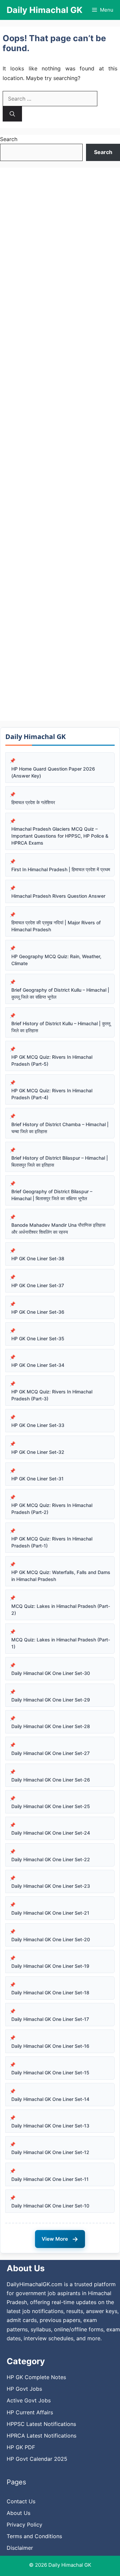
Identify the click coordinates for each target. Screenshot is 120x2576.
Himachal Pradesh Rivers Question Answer (58, 896)
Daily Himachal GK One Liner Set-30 (51, 1673)
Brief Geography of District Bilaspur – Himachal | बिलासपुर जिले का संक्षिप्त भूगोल (52, 1195)
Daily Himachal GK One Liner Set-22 (51, 1859)
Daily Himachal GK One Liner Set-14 (50, 2099)
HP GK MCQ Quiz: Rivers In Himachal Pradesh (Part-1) (52, 1542)
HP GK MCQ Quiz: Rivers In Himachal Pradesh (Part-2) (52, 1509)
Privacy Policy (24, 2525)
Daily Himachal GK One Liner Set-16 (50, 2046)
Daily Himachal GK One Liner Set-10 (50, 2206)
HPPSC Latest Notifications (41, 2424)
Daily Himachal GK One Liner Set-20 (51, 1939)
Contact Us (21, 2501)
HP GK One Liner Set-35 (38, 1338)
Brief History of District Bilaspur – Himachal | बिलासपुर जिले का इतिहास (60, 1161)
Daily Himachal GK (44, 10)
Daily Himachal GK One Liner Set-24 (51, 1833)
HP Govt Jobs (24, 2389)
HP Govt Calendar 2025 (37, 2459)
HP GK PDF (21, 2447)
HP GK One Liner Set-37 (38, 1285)
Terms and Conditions (34, 2536)
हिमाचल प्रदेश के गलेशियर (33, 802)
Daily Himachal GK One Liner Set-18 (50, 1993)
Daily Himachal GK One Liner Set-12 (50, 2152)
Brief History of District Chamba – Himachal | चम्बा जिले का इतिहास (60, 1128)
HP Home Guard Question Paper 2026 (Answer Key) (53, 772)
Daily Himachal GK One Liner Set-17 (50, 2019)
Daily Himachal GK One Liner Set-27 (50, 1753)
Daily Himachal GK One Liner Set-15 (50, 2073)
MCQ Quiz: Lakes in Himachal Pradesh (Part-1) (61, 1643)
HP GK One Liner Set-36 (38, 1312)
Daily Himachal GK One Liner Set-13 (50, 2126)
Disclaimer (20, 2548)
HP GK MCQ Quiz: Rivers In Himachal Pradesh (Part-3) (52, 1395)
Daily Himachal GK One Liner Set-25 (51, 1806)
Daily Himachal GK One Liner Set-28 (51, 1726)
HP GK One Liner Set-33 (38, 1425)
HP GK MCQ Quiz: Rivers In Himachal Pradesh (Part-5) (52, 1060)
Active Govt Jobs (29, 2400)
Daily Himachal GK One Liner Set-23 (51, 1886)
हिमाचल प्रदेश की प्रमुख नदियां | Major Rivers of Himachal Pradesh (56, 926)
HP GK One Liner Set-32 (38, 1452)
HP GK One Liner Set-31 (37, 1479)
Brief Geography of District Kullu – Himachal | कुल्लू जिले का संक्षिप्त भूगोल (60, 993)
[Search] (12, 114)
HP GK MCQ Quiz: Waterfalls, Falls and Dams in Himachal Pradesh (61, 1576)
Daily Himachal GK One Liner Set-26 (51, 1780)
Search (9, 139)
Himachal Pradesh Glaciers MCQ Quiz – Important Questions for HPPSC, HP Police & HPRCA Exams (60, 836)
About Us (18, 2513)
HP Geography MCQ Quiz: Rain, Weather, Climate (56, 960)
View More (60, 2239)
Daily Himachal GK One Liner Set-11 (50, 2179)
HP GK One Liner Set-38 (38, 1258)
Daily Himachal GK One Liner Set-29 (51, 1700)
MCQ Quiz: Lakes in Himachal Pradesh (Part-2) (61, 1610)
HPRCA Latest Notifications (41, 2436)
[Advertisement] (60, 444)
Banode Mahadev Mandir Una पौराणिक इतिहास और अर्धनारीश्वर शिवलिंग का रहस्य (58, 1228)
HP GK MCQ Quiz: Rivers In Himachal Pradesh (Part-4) (52, 1094)
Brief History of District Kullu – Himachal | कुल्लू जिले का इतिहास (61, 1027)
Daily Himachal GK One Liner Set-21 (50, 1913)
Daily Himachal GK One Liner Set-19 (50, 1966)
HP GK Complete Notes (36, 2377)
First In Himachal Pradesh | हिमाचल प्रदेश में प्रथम (61, 869)
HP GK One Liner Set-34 (38, 1365)
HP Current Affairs (30, 2412)
